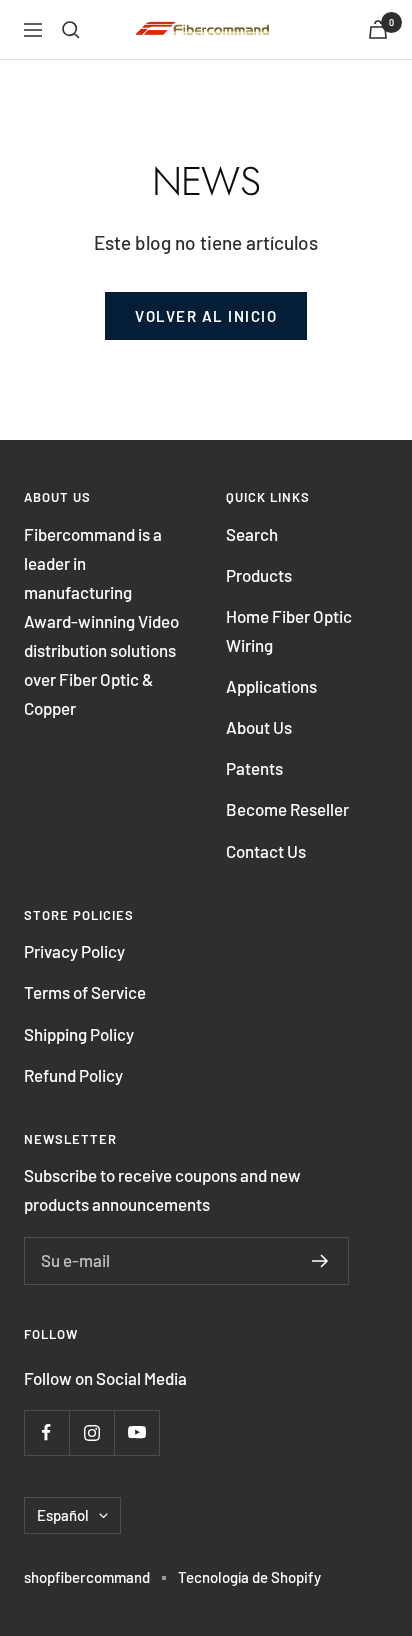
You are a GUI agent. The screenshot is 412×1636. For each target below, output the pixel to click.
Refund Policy (73, 1075)
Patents (254, 768)
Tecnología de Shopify (249, 1577)
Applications (271, 686)
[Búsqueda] (71, 30)
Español (63, 1515)
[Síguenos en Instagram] (91, 1432)
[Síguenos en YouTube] (136, 1432)
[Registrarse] (320, 1261)
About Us (259, 727)
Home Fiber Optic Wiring (289, 630)
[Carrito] (378, 29)
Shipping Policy (79, 1034)
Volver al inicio (206, 316)
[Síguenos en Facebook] (46, 1432)
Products (259, 575)
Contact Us (266, 851)
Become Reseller (287, 809)
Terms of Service (85, 992)
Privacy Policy (74, 951)
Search (252, 534)
